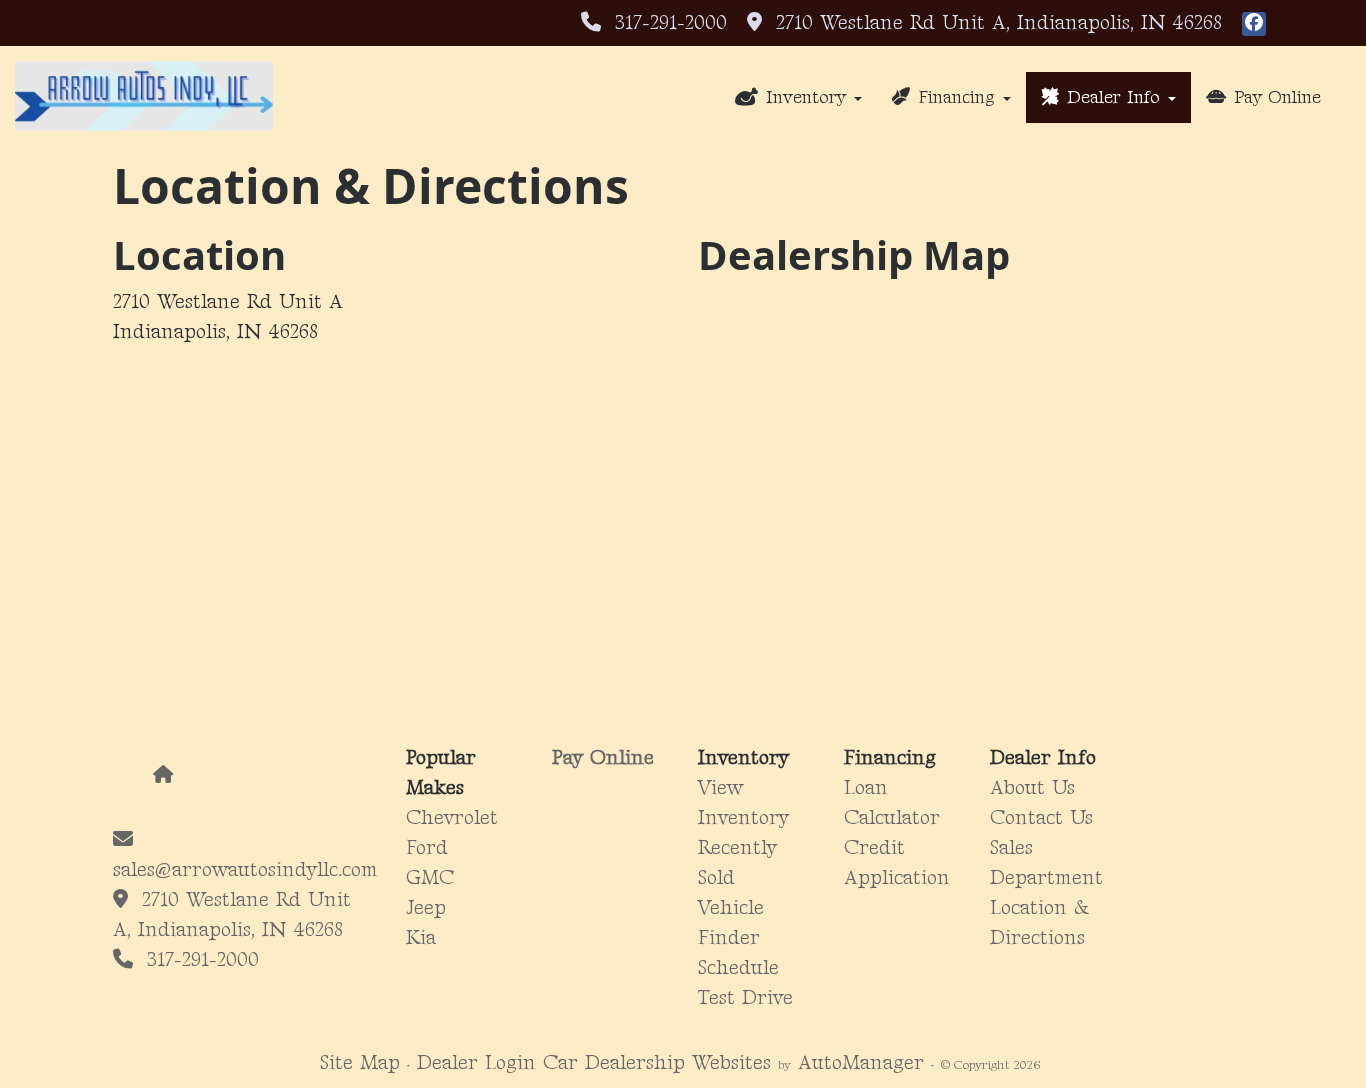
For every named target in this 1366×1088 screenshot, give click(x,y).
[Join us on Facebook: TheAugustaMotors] (1254, 23)
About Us (1032, 788)
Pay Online (603, 758)
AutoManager (861, 1063)
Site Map (360, 1063)
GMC (430, 878)
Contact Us (1041, 818)
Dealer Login (476, 1063)
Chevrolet (452, 818)
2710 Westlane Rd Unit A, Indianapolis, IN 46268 (992, 23)
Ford (427, 848)
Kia (421, 938)
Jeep (426, 908)
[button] (798, 97)
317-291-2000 (671, 23)
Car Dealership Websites (657, 1063)
